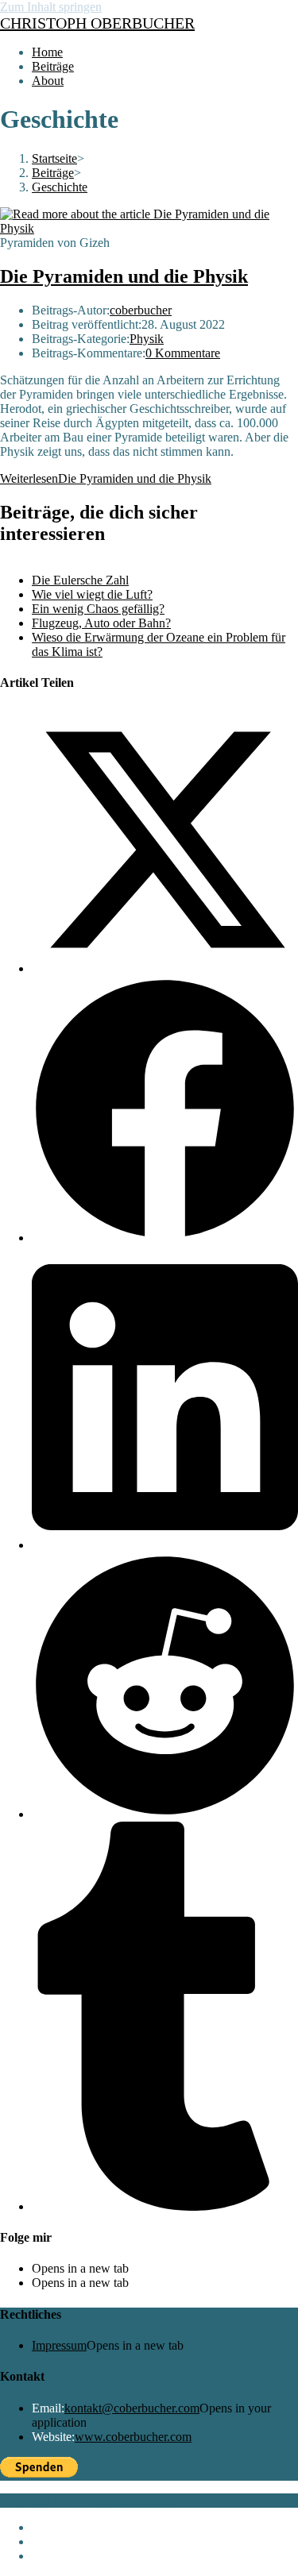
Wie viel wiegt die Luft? (92, 594)
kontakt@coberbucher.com (132, 2408)
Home (47, 2527)
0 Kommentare (183, 353)
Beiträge (53, 2541)
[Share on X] (165, 968)
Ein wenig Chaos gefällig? (98, 609)
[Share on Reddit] (165, 1814)
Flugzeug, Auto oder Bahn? (101, 623)
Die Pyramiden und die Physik (124, 276)
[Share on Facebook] (165, 1238)
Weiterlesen (106, 478)
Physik (147, 339)
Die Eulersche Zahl (80, 580)
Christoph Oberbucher (97, 23)
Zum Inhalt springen (51, 7)
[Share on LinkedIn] (165, 1545)
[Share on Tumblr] (165, 2206)
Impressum (59, 2345)
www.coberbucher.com (133, 2437)
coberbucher (141, 310)
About (48, 2556)
